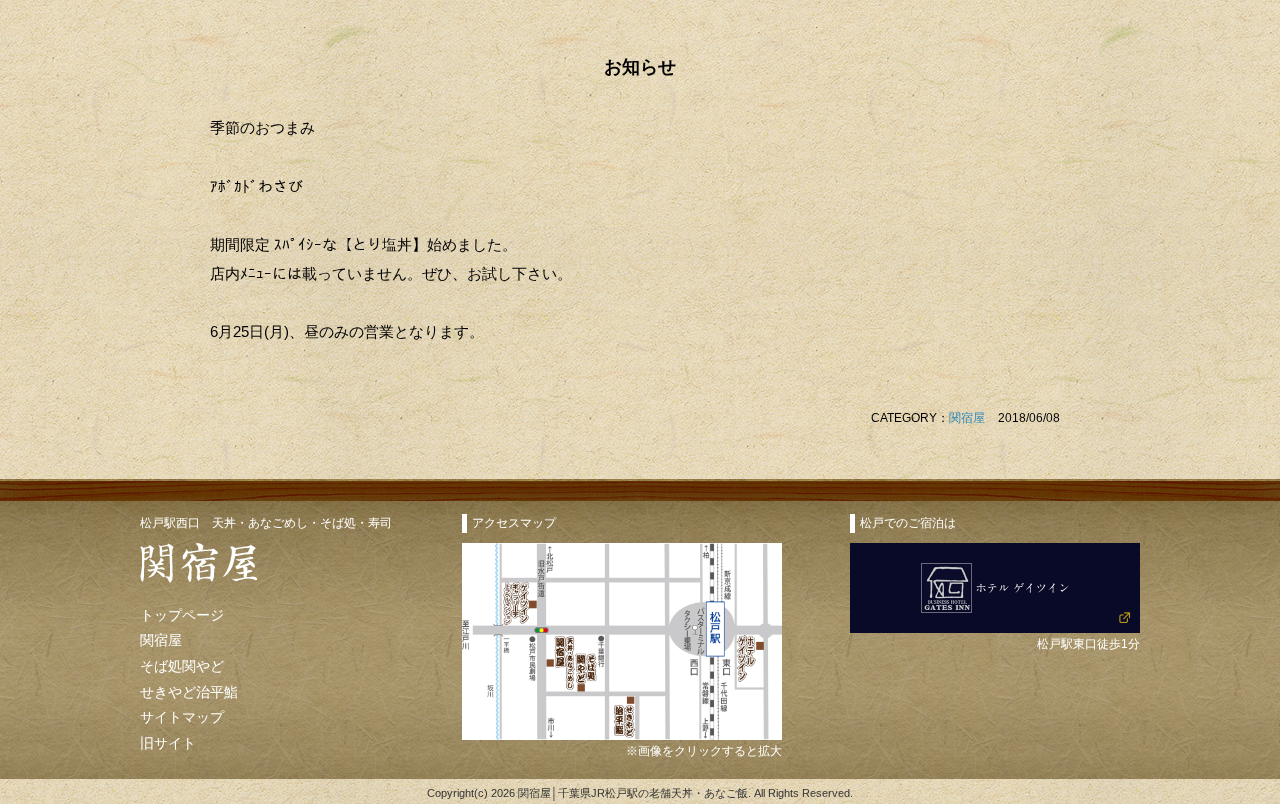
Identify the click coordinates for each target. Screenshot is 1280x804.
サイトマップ (182, 717)
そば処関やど (182, 666)
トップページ (182, 615)
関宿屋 (967, 418)
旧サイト (168, 743)
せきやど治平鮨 (189, 692)
